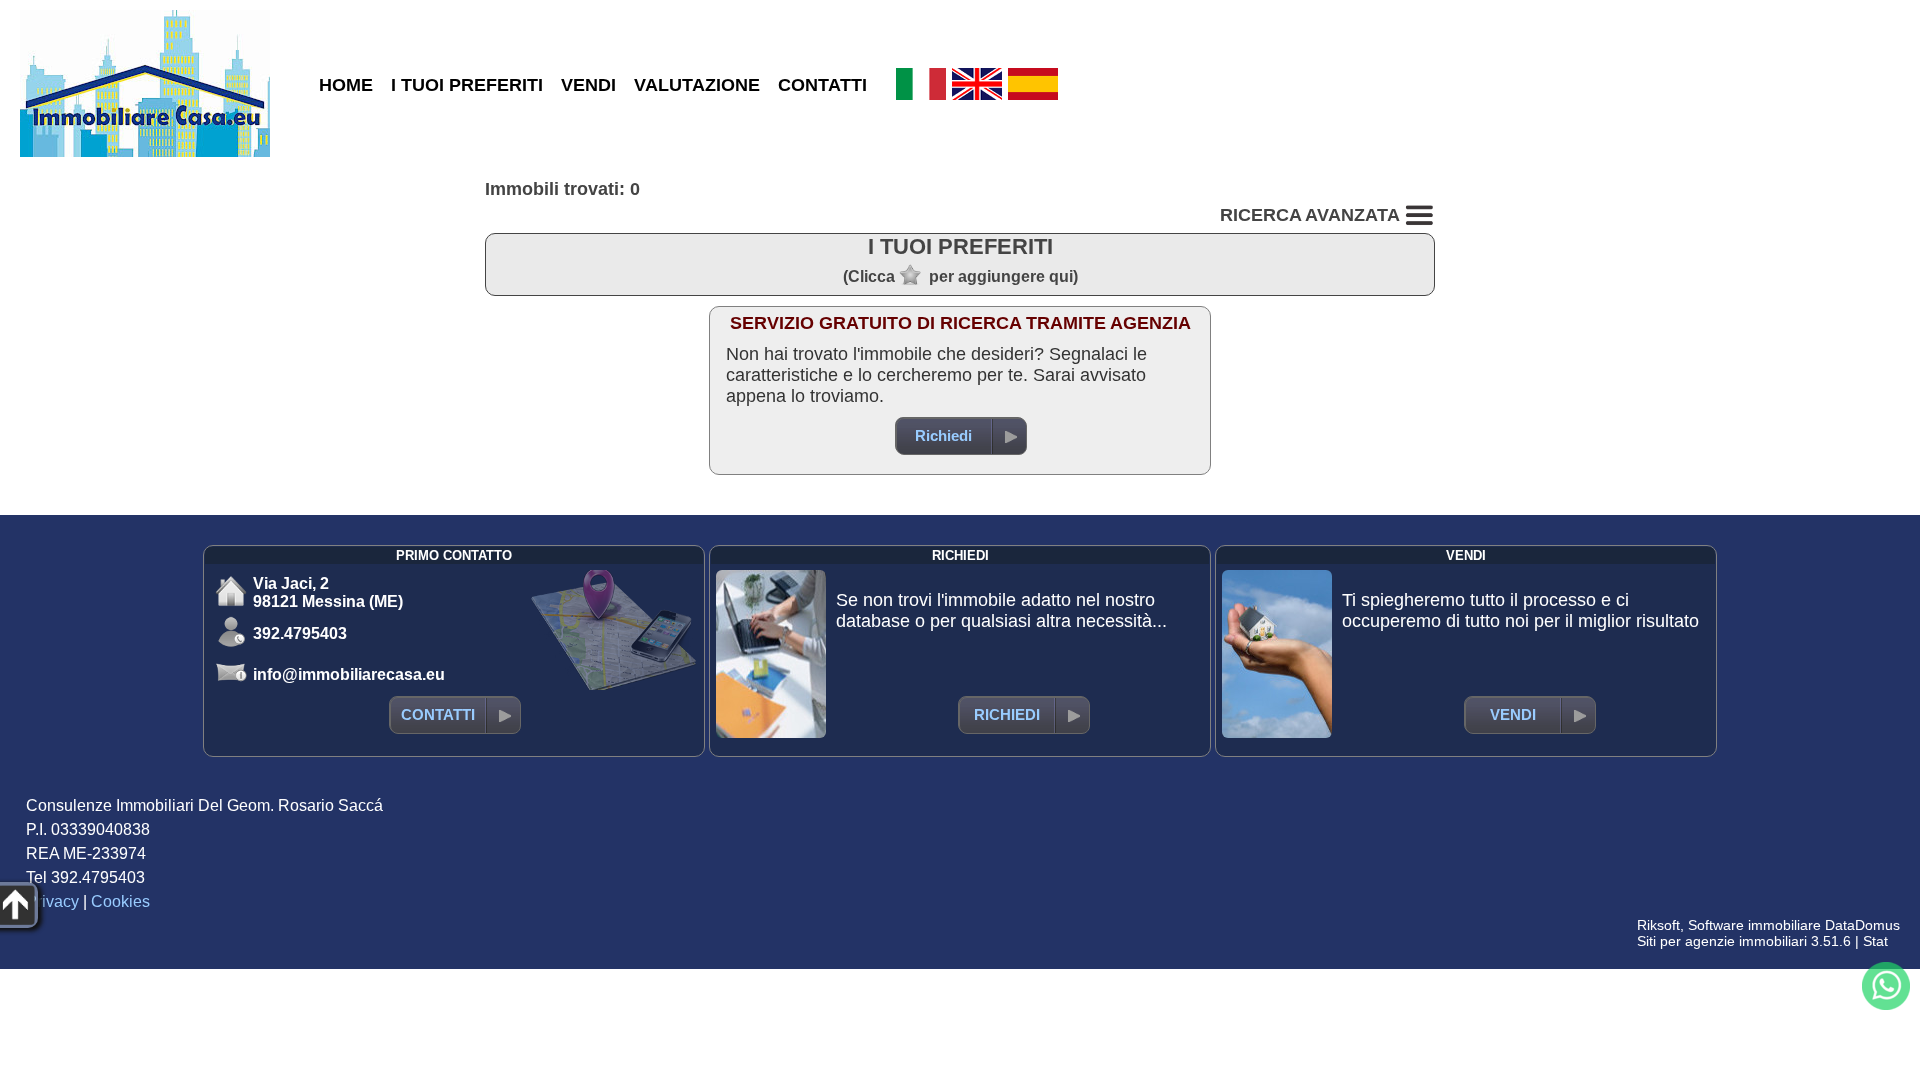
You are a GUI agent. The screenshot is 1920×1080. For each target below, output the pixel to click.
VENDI (588, 85)
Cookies (120, 901)
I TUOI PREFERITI (467, 85)
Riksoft (1658, 925)
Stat (1875, 941)
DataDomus (1862, 925)
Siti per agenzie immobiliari (1722, 941)
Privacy (52, 901)
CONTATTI (822, 85)
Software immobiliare (1754, 925)
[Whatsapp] (1886, 986)
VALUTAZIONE (697, 85)
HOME (346, 85)
